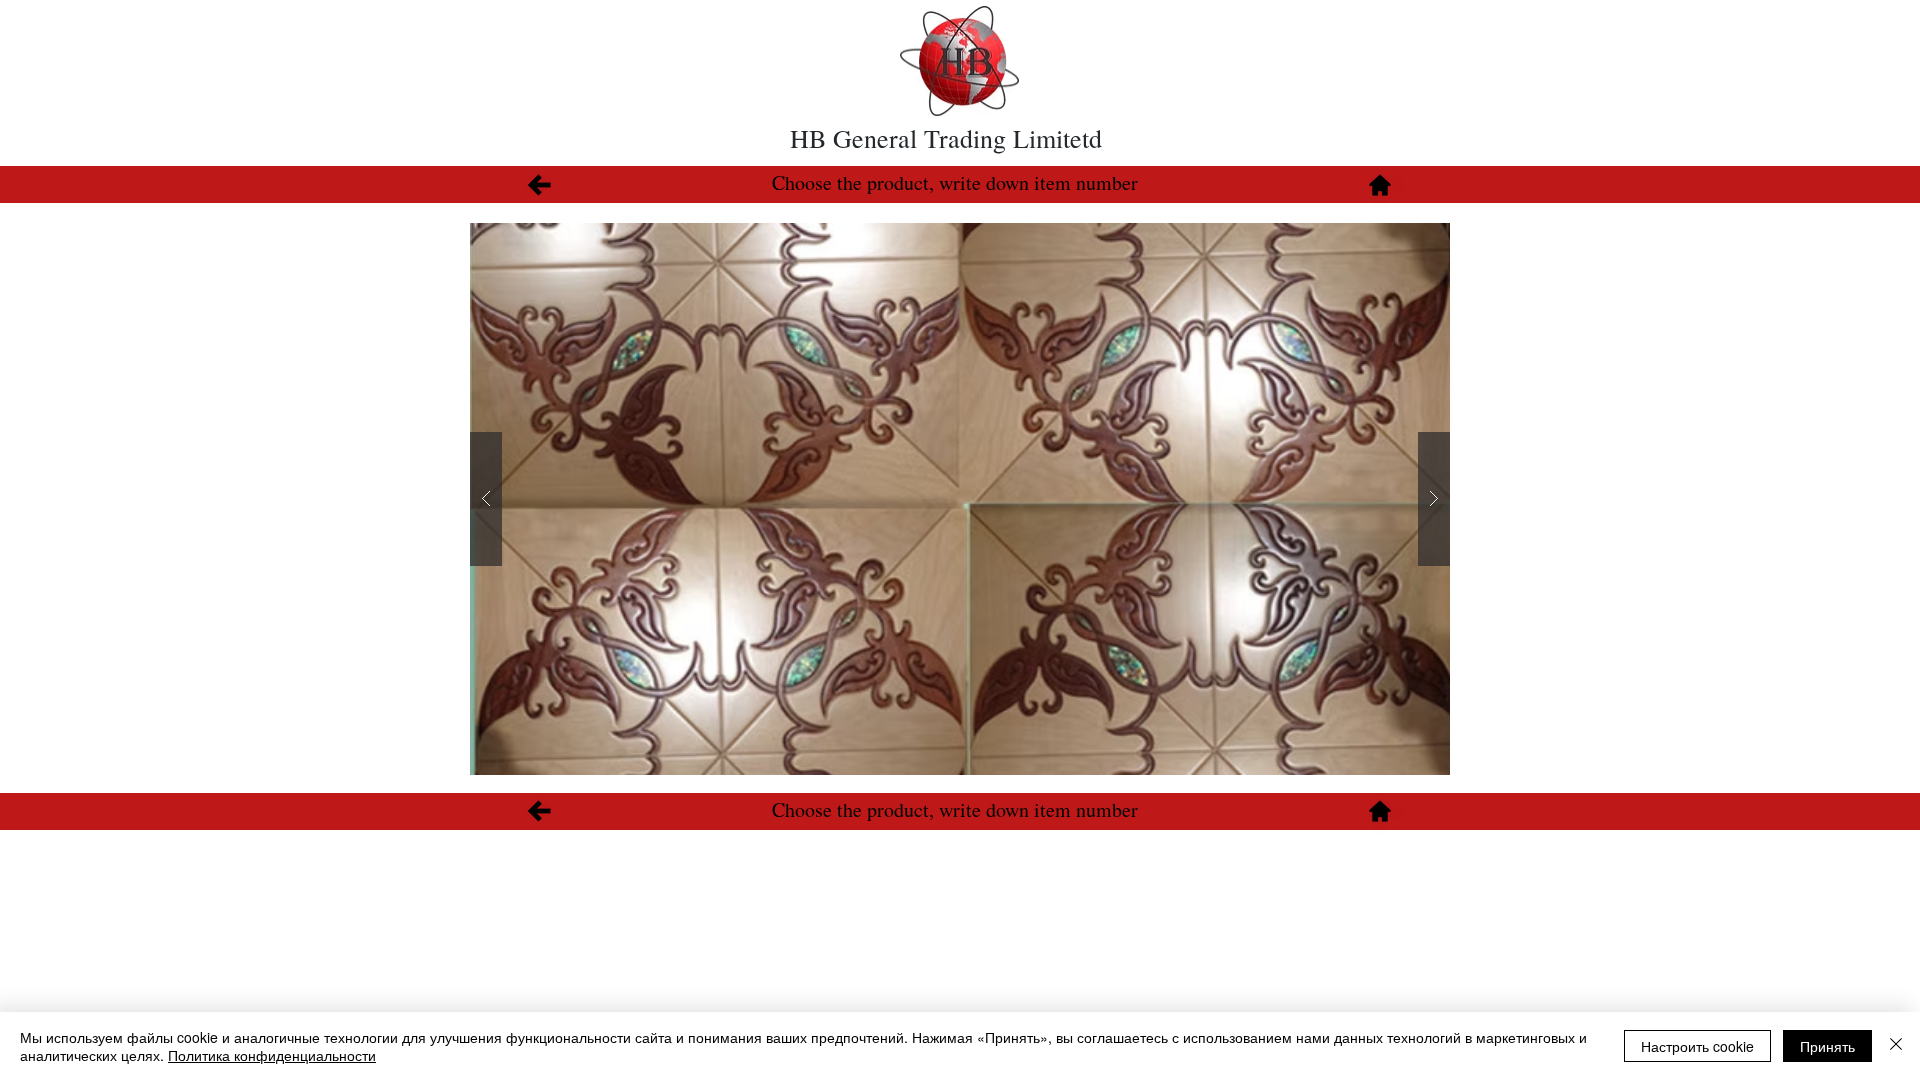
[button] (960, 499)
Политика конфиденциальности (272, 1055)
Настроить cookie (1697, 1046)
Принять (1827, 1046)
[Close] (1896, 1046)
